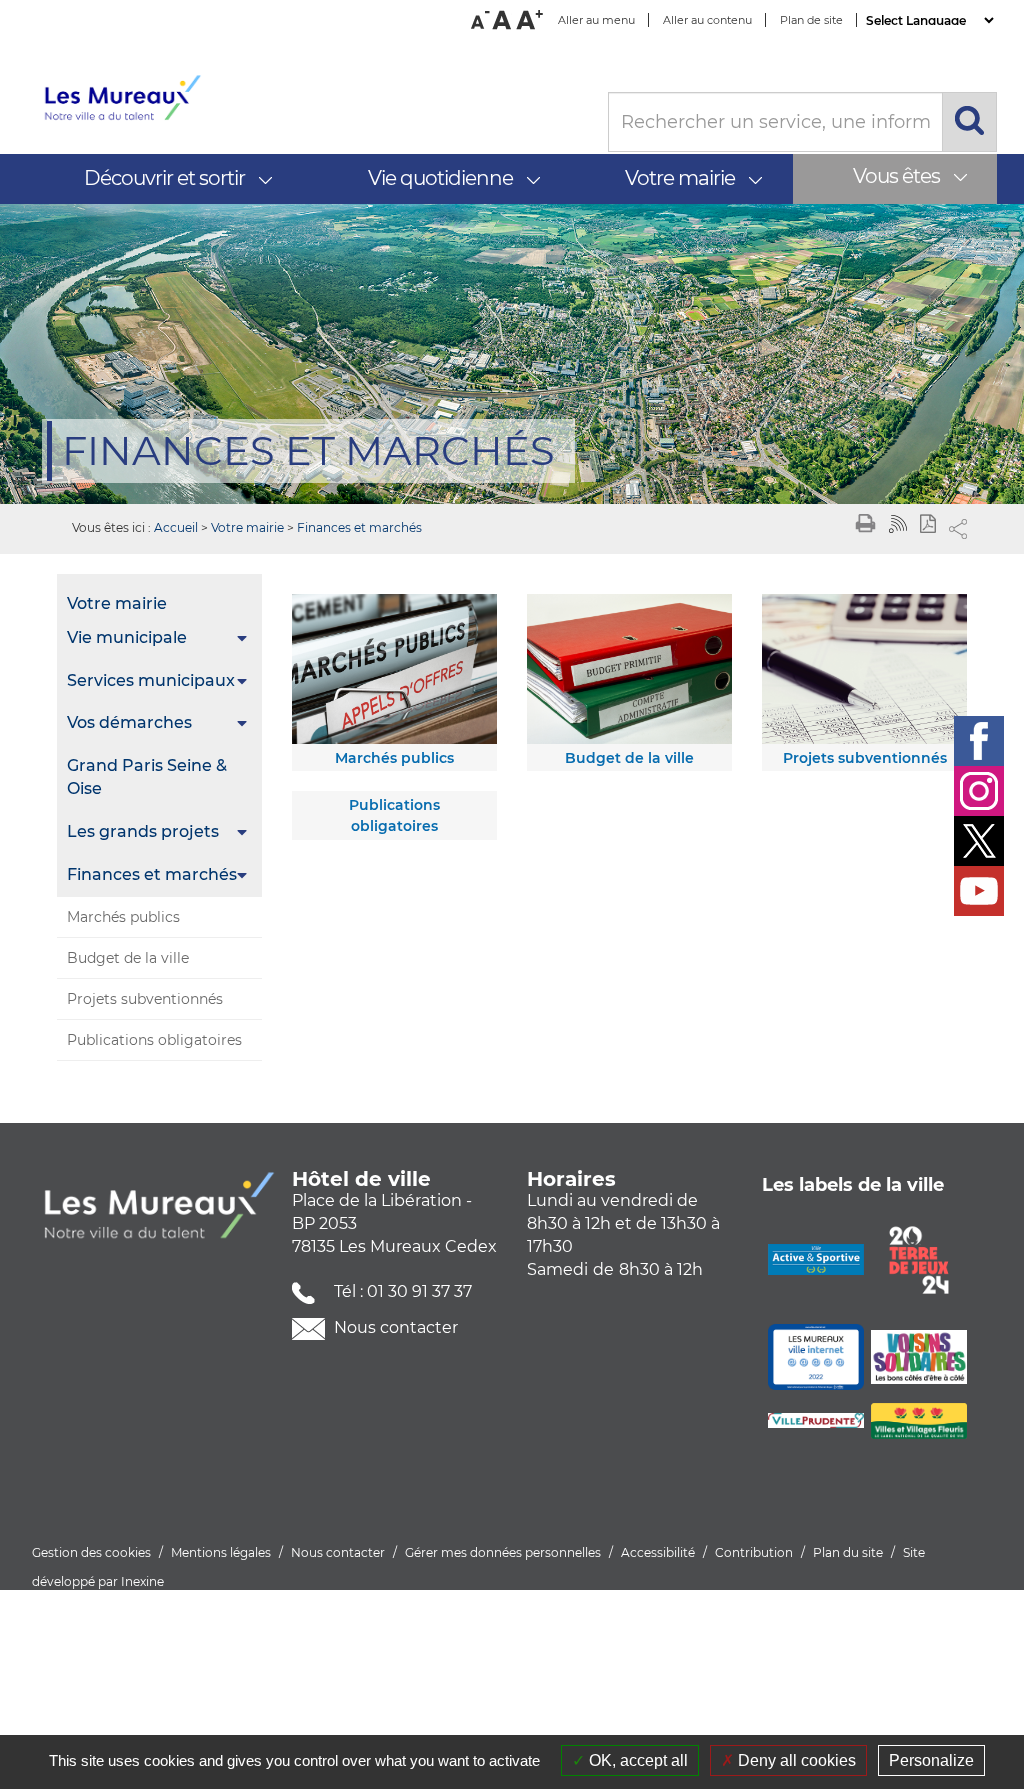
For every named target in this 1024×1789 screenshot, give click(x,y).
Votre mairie (247, 527)
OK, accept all (636, 1760)
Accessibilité (658, 1552)
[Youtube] (979, 891)
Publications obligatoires (154, 1040)
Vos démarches (129, 722)
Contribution (754, 1552)
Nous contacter (394, 1327)
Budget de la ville (128, 958)
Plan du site (848, 1552)
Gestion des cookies (91, 1552)
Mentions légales (221, 1552)
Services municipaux (151, 680)
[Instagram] (979, 791)
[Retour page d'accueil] (310, 98)
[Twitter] (979, 841)
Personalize (931, 1760)
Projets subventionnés (145, 999)
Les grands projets (143, 831)
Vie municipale (127, 637)
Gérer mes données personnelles (503, 1552)
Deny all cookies (795, 1760)
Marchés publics (123, 917)
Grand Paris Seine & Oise (147, 777)
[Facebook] (979, 741)
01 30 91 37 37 (419, 1291)
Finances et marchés (359, 527)
